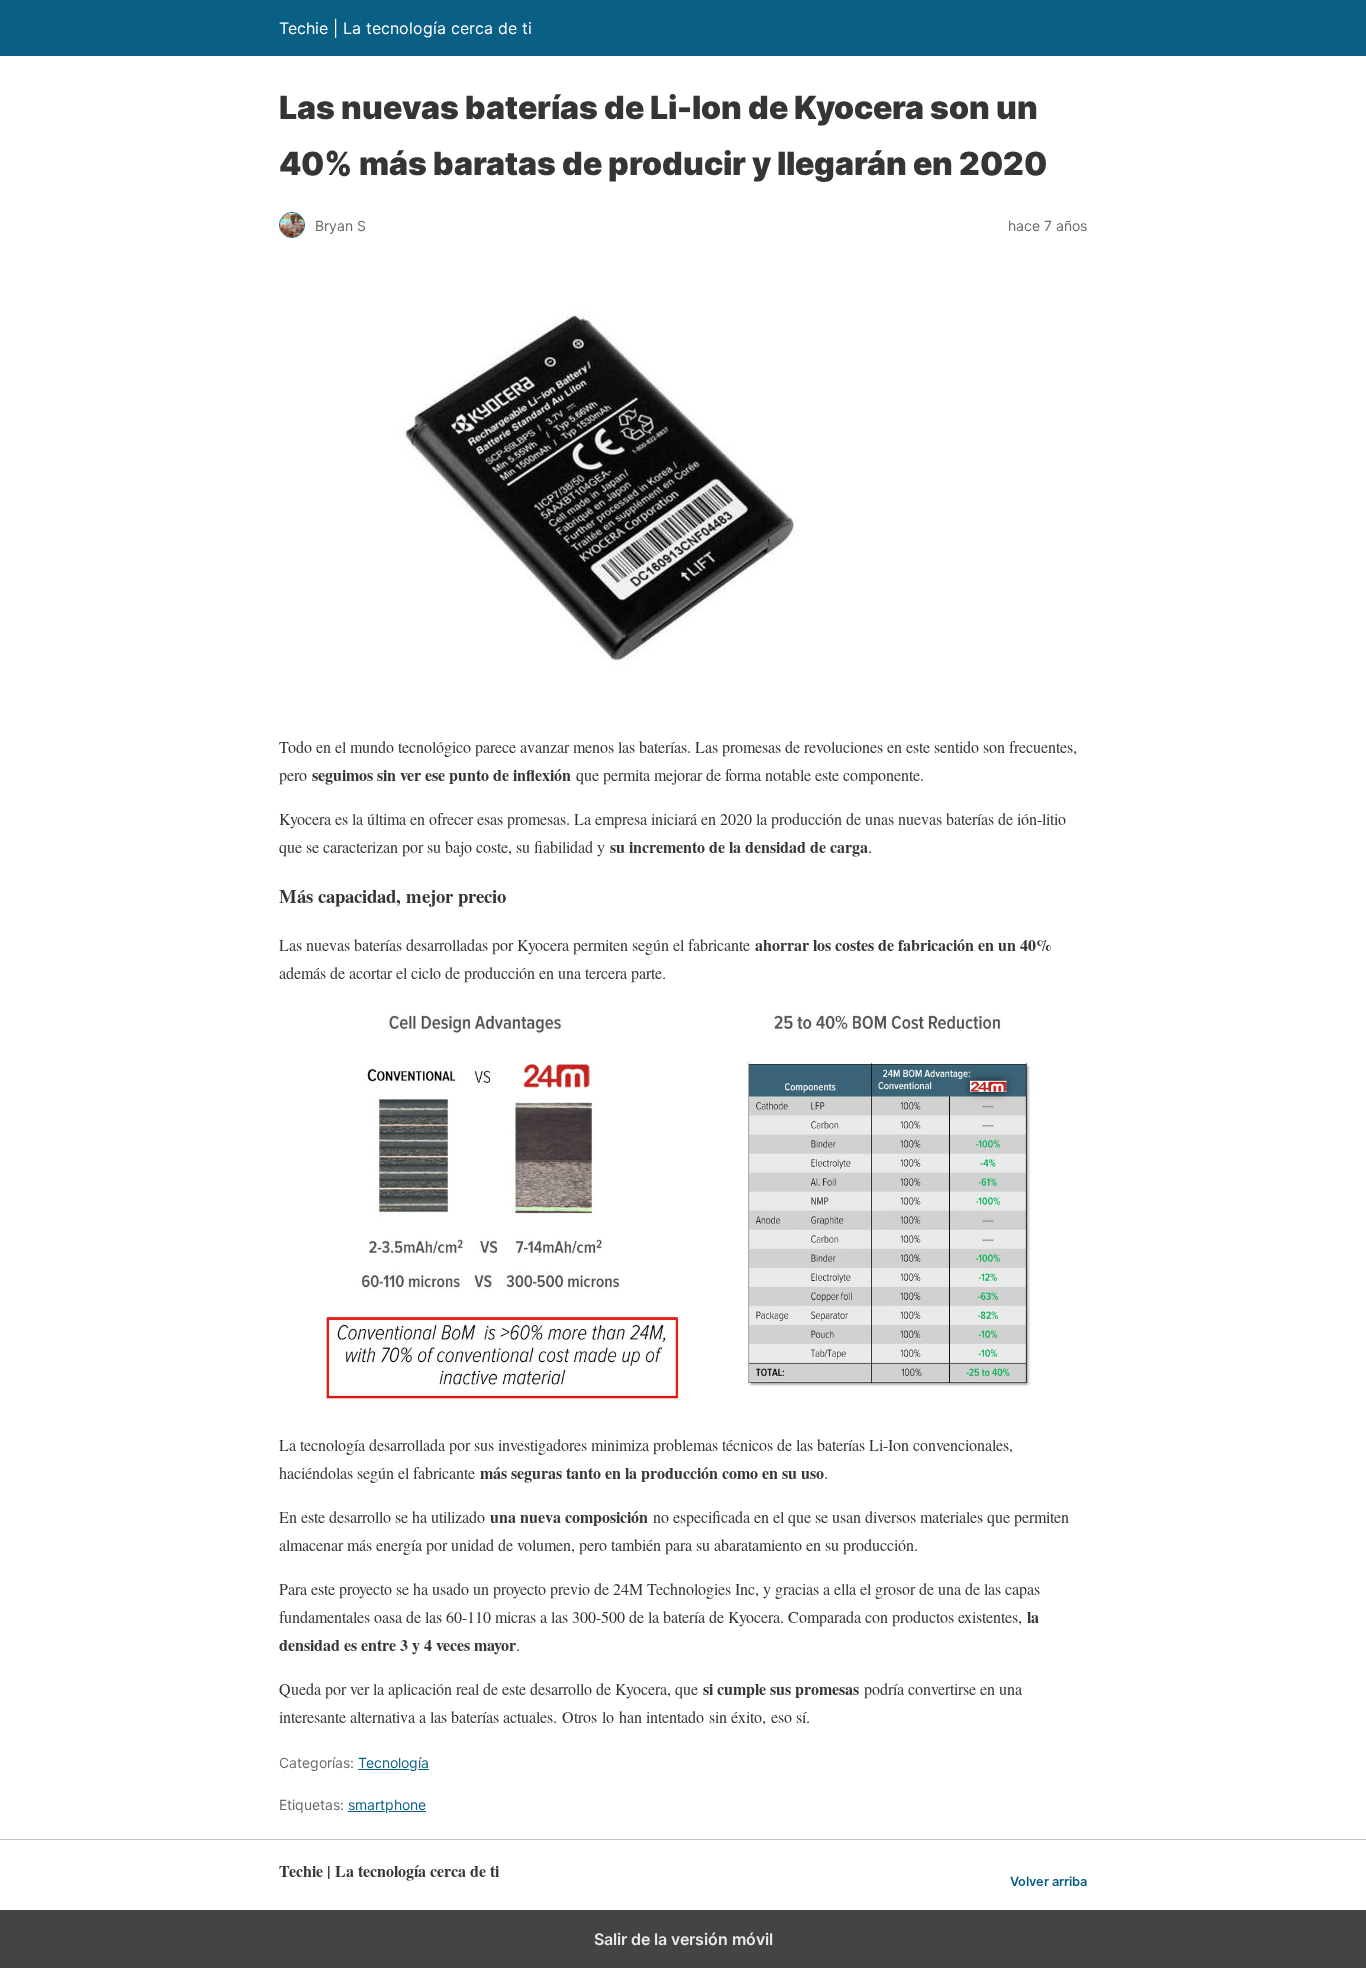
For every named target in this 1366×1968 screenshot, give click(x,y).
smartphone (387, 1804)
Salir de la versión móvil (683, 1939)
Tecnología (393, 1762)
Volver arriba (1048, 1881)
